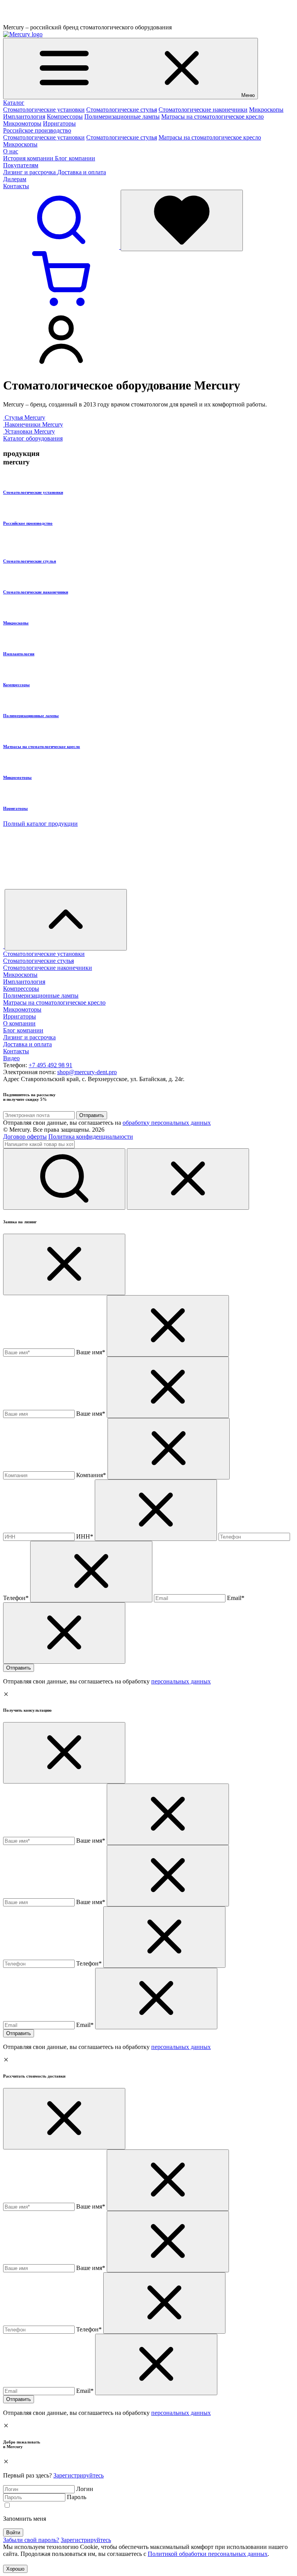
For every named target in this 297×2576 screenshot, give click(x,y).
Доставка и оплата (82, 172)
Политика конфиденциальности (91, 1137)
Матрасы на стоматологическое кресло (213, 116)
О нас (11, 151)
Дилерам (15, 179)
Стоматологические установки (44, 110)
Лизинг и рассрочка (30, 172)
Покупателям (21, 165)
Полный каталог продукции (40, 824)
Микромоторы (22, 123)
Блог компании (75, 158)
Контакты (16, 186)
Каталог (14, 103)
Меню (248, 95)
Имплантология (24, 116)
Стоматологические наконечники (203, 110)
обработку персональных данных (167, 1123)
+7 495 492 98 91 (50, 1065)
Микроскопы (266, 110)
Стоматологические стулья (122, 110)
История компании (29, 158)
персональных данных (181, 1681)
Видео (11, 1058)
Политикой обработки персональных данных (208, 2554)
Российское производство (37, 130)
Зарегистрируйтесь (79, 2475)
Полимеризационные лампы (122, 116)
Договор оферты (25, 1137)
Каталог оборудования (33, 438)
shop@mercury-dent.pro (87, 1072)
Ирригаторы (59, 123)
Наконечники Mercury (34, 424)
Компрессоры (65, 116)
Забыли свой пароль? (31, 2540)
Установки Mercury (30, 431)
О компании (19, 1023)
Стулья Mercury (25, 417)
